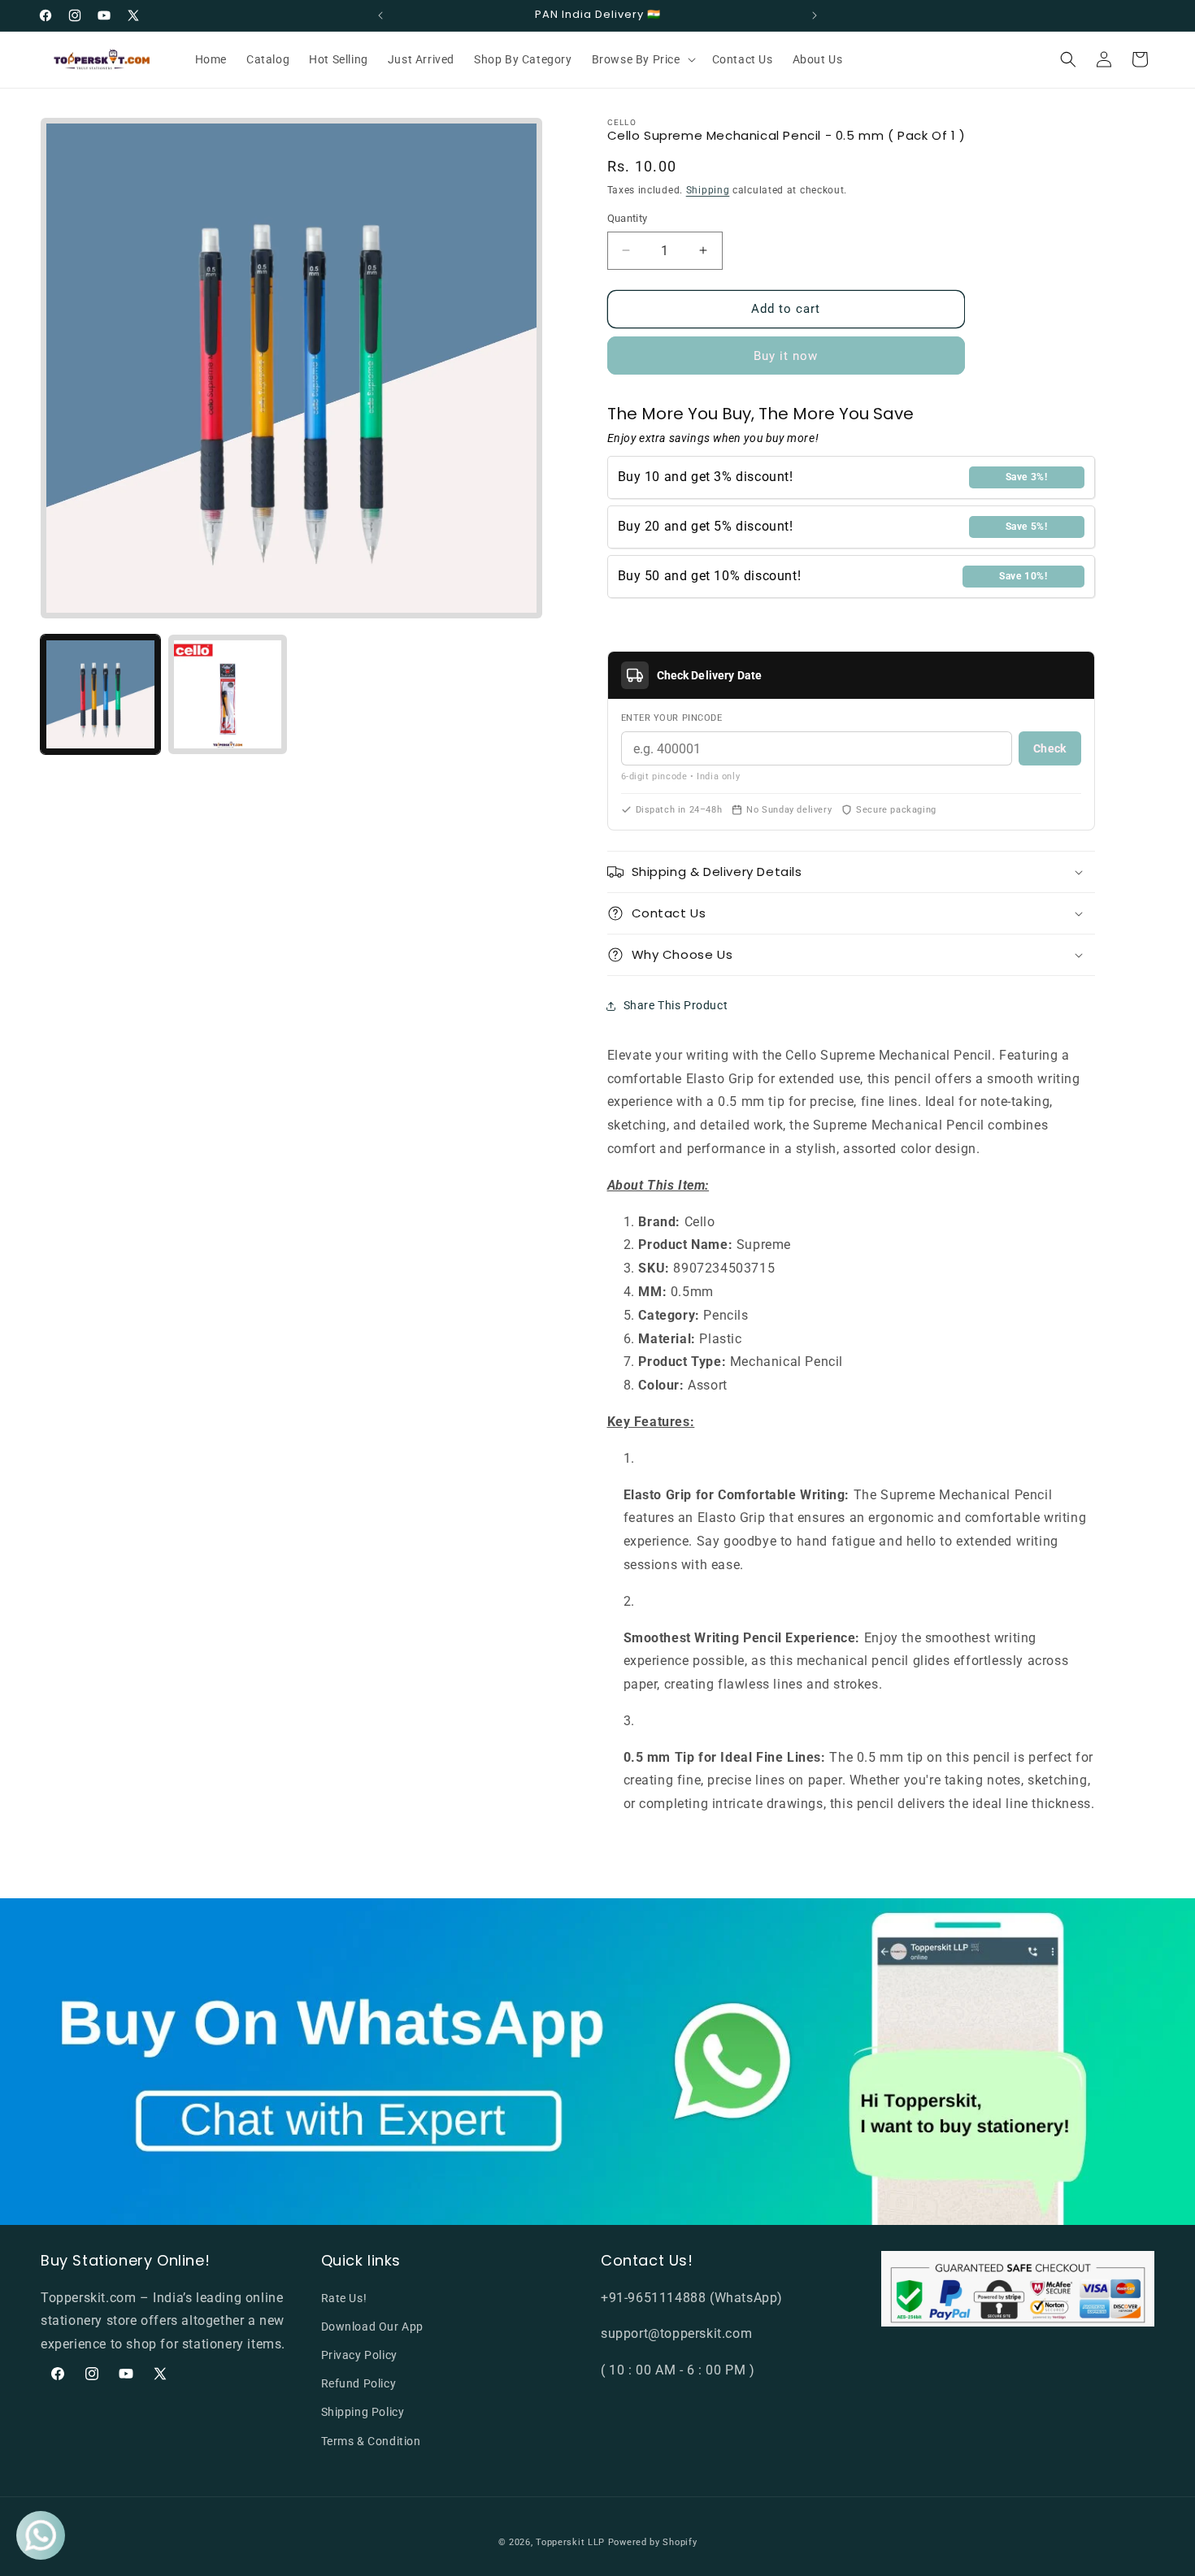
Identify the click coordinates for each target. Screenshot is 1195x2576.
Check (1049, 748)
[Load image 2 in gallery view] (228, 694)
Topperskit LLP (570, 2542)
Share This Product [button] (676, 1005)
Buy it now (786, 356)
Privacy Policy (359, 2355)
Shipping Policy (363, 2412)
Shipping (708, 190)
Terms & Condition (371, 2441)
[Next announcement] (815, 15)
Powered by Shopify (653, 2542)
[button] (642, 59)
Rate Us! (344, 2298)
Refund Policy (359, 2383)
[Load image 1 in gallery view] (100, 694)
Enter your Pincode (672, 718)
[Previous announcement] (380, 15)
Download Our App (373, 2327)
